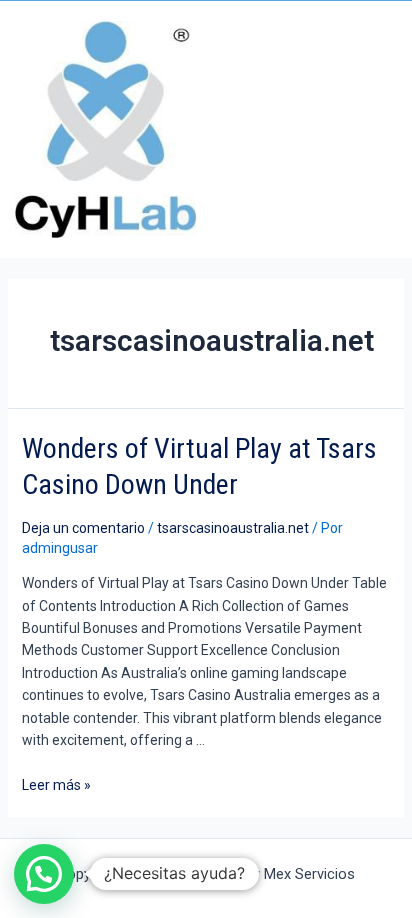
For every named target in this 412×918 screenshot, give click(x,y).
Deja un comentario (83, 528)
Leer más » (56, 785)
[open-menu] (390, 130)
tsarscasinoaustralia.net (233, 528)
